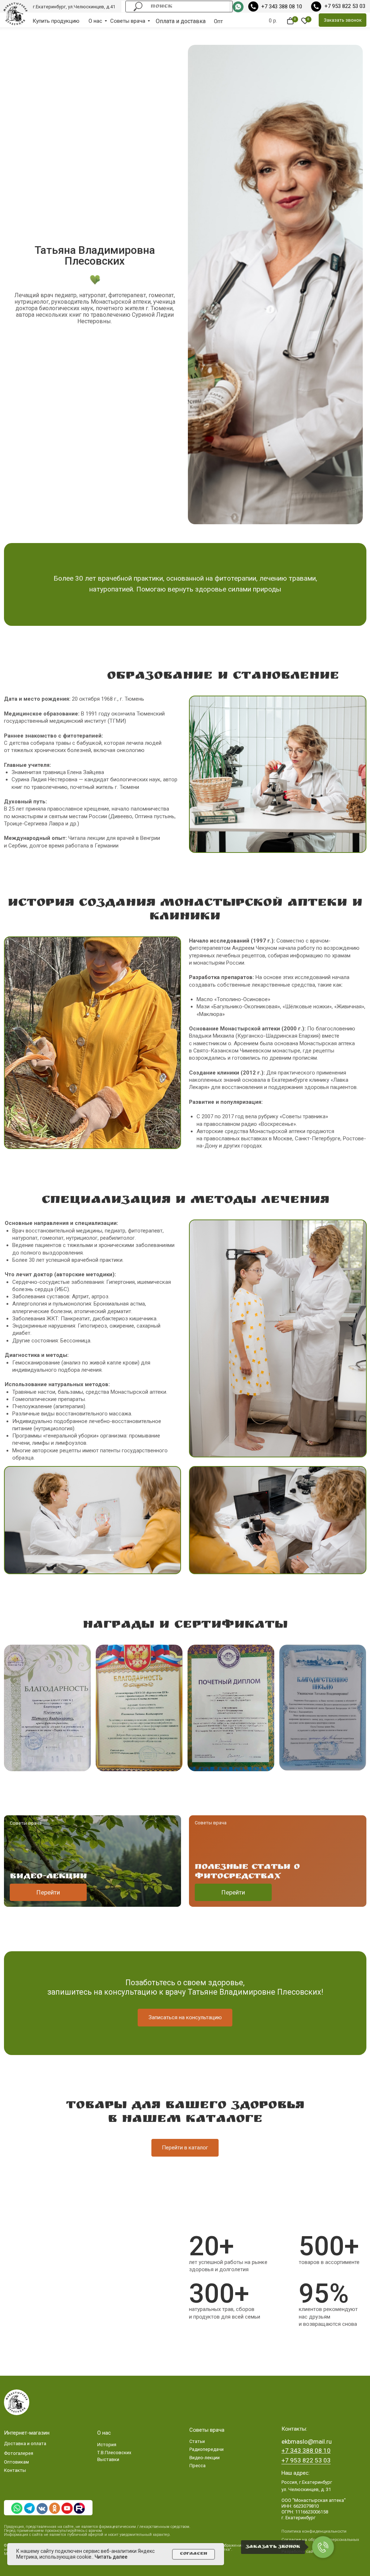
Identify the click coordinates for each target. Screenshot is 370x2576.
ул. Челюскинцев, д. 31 (306, 2489)
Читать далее (111, 2557)
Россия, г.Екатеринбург (307, 2482)
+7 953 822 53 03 (345, 6)
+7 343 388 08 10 (282, 7)
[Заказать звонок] (323, 2547)
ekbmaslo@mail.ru (307, 2442)
